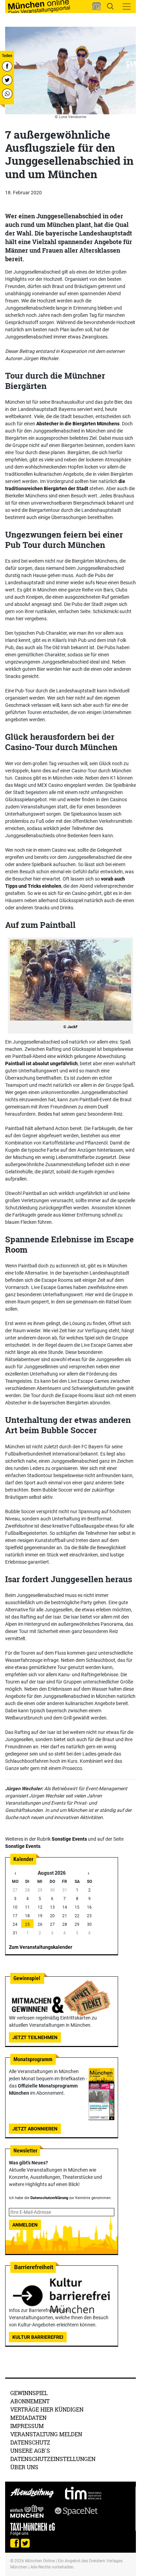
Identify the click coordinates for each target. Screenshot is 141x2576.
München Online (40, 2561)
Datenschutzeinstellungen (53, 2459)
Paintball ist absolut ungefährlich (41, 1063)
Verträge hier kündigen (47, 2409)
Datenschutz (30, 2442)
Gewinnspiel (29, 2393)
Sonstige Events (69, 1839)
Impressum (27, 2426)
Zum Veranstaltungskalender (41, 1947)
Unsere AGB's (30, 2451)
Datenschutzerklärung (49, 2198)
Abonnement (30, 2401)
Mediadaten (28, 2418)
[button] (97, 6)
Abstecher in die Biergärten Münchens (78, 424)
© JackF (70, 1027)
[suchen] (110, 6)
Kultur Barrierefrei (38, 2337)
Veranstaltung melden (46, 2434)
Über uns (24, 2467)
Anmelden (25, 2225)
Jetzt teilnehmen (35, 2037)
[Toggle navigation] (127, 7)
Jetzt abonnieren (35, 2129)
